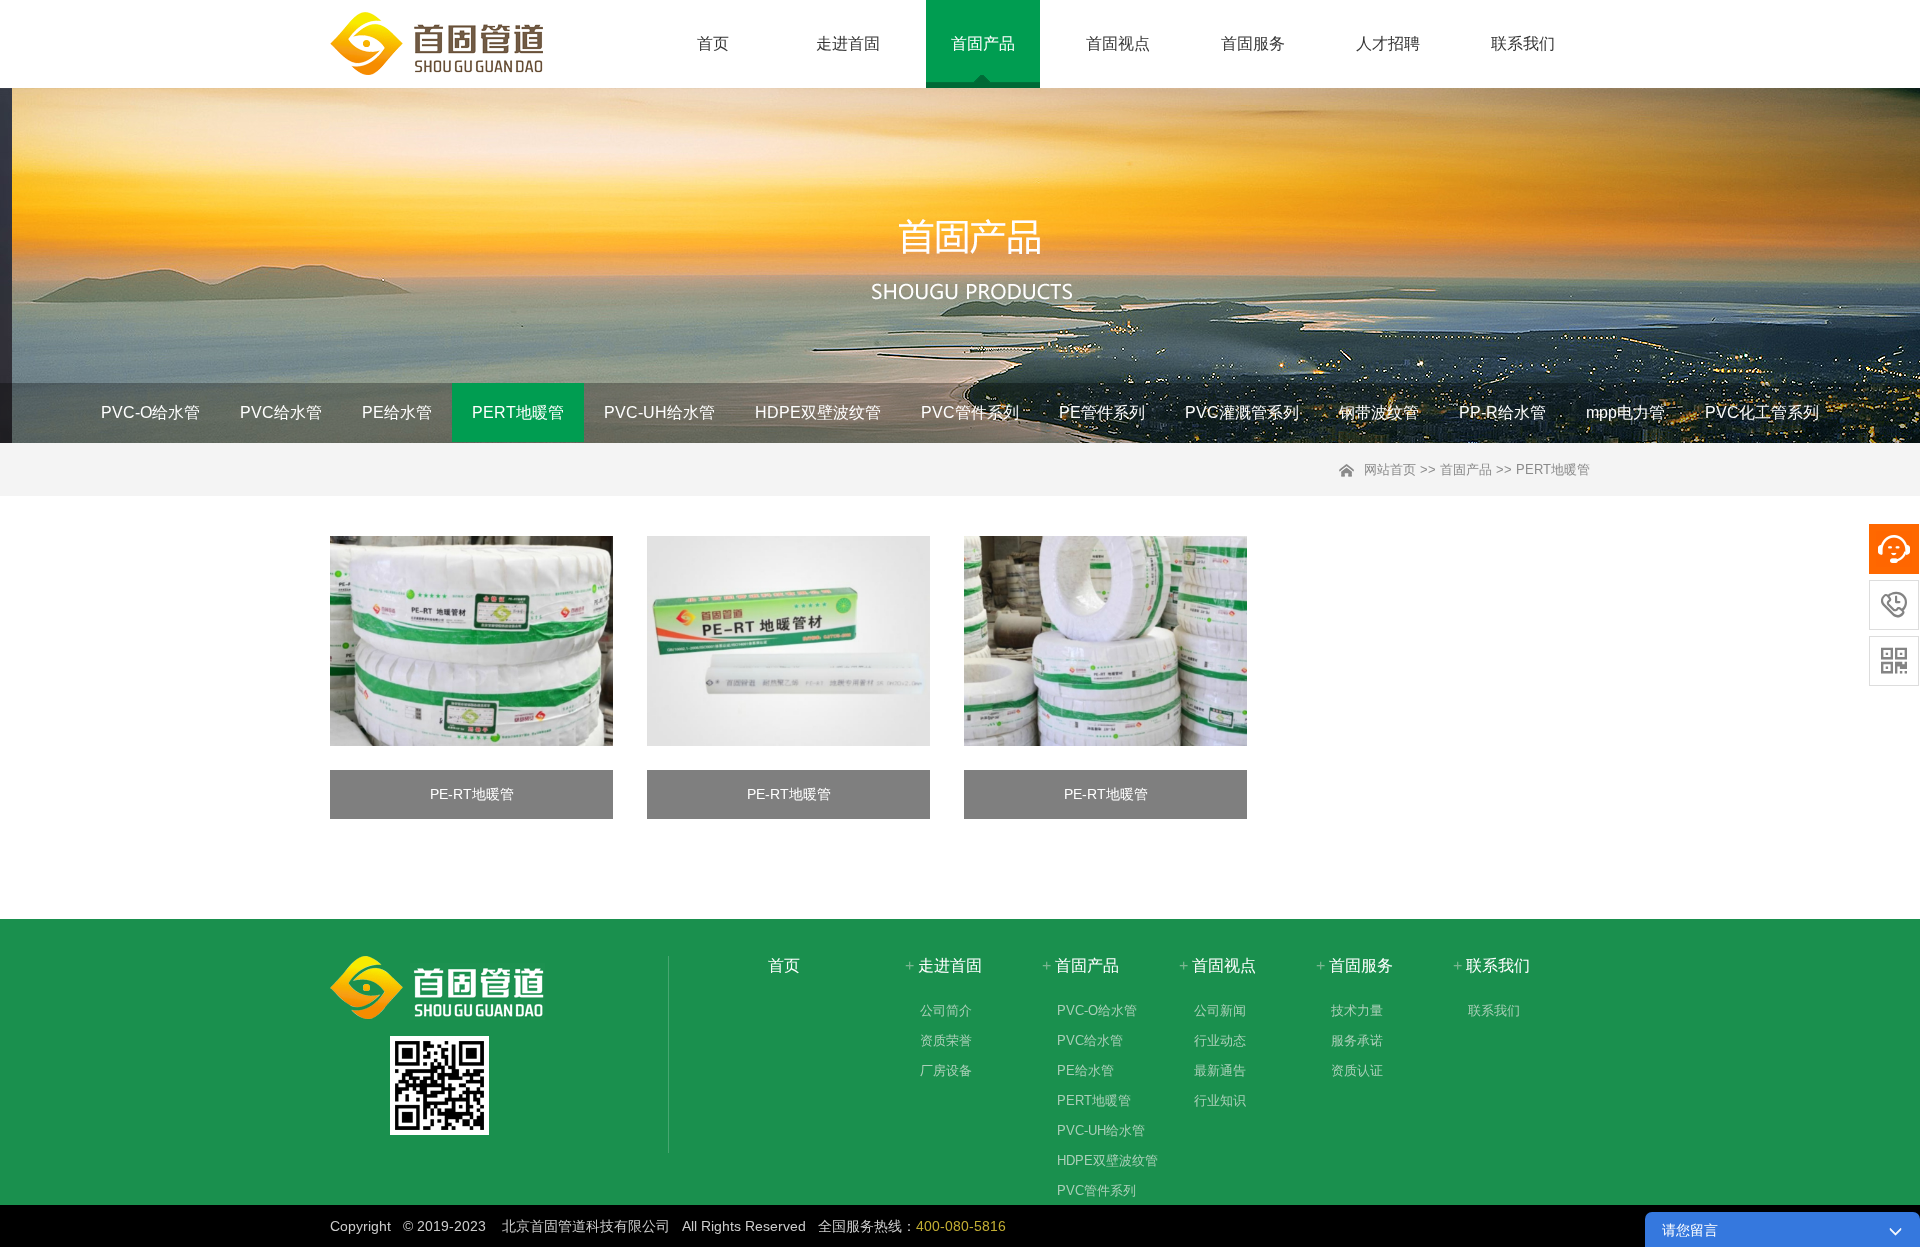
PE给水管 (397, 412)
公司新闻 (1220, 1010)
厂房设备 (946, 1070)
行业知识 (1220, 1100)
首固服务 (1253, 43)
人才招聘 (1388, 43)
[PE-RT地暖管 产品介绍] (471, 644)
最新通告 (1220, 1070)
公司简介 (946, 1010)
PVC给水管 (281, 412)
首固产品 (983, 43)
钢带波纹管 (1379, 412)
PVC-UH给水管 (659, 412)
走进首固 (848, 43)
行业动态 (1220, 1040)
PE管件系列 (1102, 412)
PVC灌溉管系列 (1242, 412)
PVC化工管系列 (1762, 412)
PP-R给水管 (1502, 412)
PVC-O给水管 (150, 412)
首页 (713, 43)
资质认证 (1357, 1070)
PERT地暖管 (518, 412)
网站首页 (1390, 469)
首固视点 (1118, 43)
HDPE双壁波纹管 (818, 412)
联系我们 (1523, 43)
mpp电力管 (1625, 412)
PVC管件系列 (970, 412)
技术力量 (1357, 1010)
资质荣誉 (946, 1040)
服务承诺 (1357, 1040)
